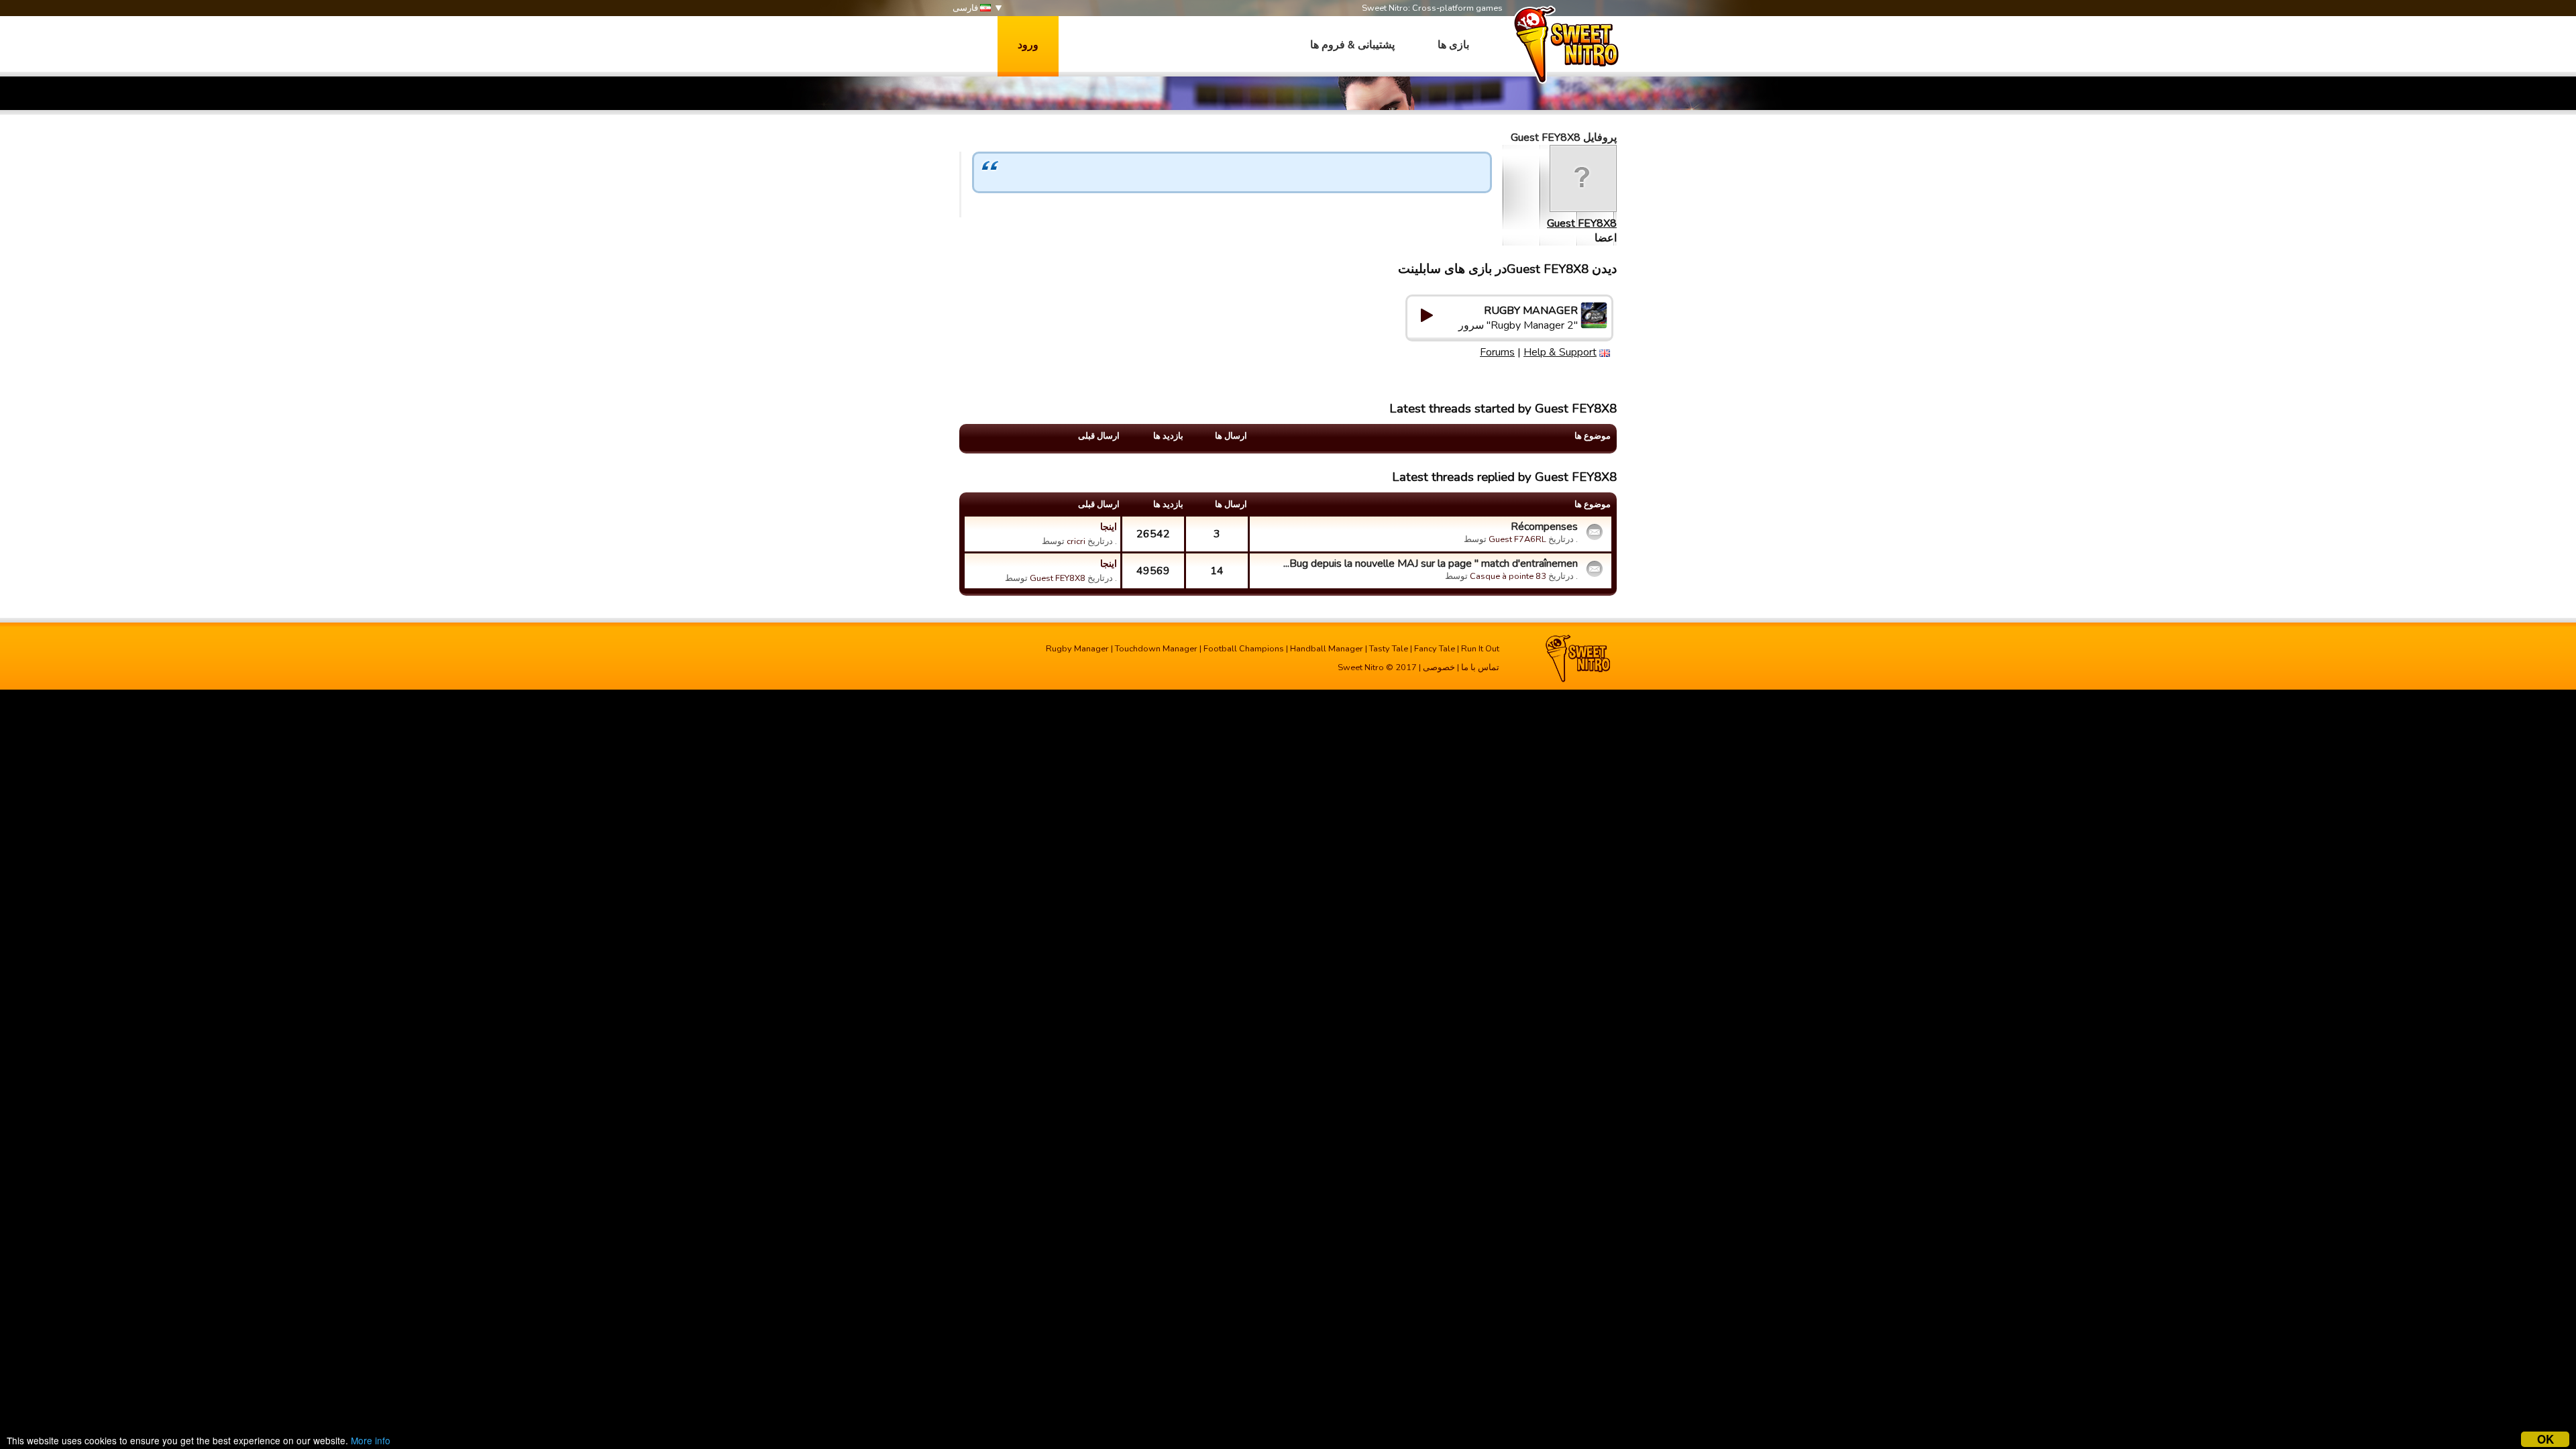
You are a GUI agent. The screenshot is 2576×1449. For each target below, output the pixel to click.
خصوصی (1439, 667)
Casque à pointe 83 (1508, 576)
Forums (1497, 352)
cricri (1076, 541)
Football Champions (1244, 649)
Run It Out (1480, 649)
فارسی (966, 8)
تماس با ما (1480, 667)
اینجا (1109, 527)
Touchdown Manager (1156, 649)
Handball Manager (1327, 649)
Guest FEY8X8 (1582, 223)
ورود (1028, 45)
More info (371, 1440)
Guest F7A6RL (1517, 539)
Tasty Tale (1389, 649)
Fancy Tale (1435, 649)
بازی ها (1453, 45)
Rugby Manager (1077, 649)
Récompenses (1544, 527)
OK (2545, 1439)
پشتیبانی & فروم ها (1352, 45)
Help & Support (1560, 352)
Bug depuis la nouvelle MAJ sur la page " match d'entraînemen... (1431, 563)
